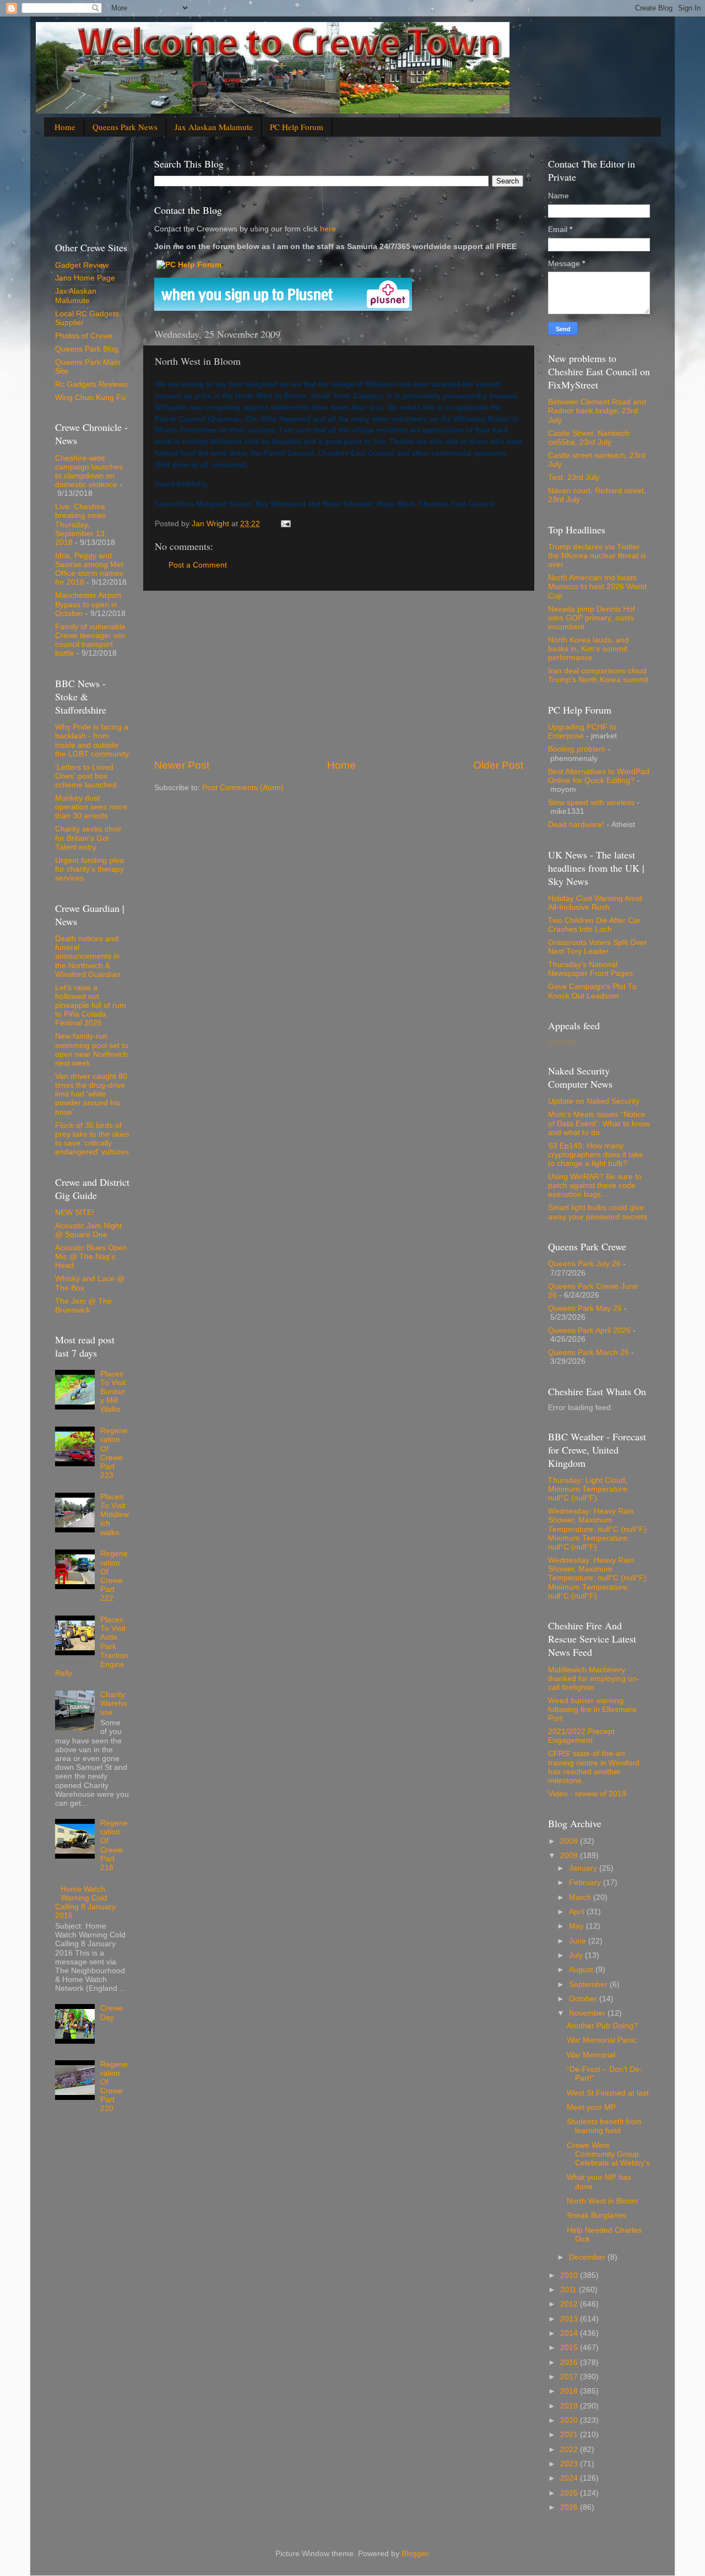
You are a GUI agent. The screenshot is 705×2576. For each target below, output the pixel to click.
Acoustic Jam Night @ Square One (88, 1230)
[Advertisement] (339, 674)
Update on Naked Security (594, 1101)
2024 (570, 2478)
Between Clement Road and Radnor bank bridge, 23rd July (597, 411)
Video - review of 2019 (587, 1794)
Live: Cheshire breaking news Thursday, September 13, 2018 (81, 525)
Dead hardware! (576, 825)
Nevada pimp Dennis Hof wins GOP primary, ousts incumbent (592, 618)
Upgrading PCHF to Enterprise (582, 731)
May (577, 1926)
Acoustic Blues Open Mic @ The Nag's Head (91, 1257)
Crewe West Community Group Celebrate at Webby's (608, 2154)
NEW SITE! (75, 1213)
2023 (570, 2464)
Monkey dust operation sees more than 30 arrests (91, 807)
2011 (570, 2290)
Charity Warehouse (114, 1703)
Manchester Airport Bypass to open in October (88, 604)
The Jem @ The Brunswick (83, 1306)
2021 (570, 2435)
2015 (570, 2348)
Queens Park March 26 (589, 1352)
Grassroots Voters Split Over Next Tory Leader (598, 947)
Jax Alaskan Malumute (76, 296)
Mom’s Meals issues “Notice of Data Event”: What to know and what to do (599, 1123)
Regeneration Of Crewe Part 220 (114, 2087)
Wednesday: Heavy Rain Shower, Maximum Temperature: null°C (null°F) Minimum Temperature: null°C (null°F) (597, 1529)
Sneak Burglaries (596, 2215)
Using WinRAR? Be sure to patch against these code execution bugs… (595, 1186)
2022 (570, 2450)
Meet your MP (591, 2107)
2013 (570, 2319)
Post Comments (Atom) (243, 788)
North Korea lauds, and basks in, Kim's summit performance (589, 649)
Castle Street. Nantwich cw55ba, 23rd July (589, 438)
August (582, 1970)
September (589, 1984)
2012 (570, 2304)
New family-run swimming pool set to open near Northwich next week (92, 1050)
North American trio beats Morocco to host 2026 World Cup (597, 587)
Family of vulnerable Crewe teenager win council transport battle (90, 640)
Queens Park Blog (87, 349)
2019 (570, 2406)
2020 (570, 2420)
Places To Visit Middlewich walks (115, 1515)
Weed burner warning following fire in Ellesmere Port (592, 1710)
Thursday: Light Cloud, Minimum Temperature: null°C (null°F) (589, 1489)
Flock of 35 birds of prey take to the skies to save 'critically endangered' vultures (92, 1139)
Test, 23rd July (574, 477)
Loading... (565, 1042)
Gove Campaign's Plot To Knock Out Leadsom (592, 991)
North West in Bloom (603, 2201)
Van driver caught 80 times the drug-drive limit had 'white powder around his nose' (91, 1094)
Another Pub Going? (602, 2026)
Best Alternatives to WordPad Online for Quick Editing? (599, 776)
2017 (570, 2377)
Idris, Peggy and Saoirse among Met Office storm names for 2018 (89, 569)
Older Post (498, 765)
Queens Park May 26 (585, 1308)
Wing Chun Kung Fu (90, 398)
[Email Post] (285, 524)
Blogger (415, 2554)
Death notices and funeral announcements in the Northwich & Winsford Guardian (88, 957)
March (581, 1897)
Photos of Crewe (84, 336)
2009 (570, 1856)
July (577, 1955)
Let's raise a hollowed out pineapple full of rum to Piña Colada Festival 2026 (91, 1006)
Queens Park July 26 (584, 1264)
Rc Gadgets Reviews (91, 384)
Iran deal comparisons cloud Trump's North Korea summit (598, 675)
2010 (570, 2275)
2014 (570, 2333)
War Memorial (591, 2055)
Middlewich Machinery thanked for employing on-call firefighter (594, 1679)
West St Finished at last (608, 2093)
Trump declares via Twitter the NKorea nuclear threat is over (597, 556)
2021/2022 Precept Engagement (581, 1736)
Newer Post (182, 765)
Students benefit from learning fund (604, 2126)
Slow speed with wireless (591, 803)
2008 (570, 1841)
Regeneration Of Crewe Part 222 (114, 1576)
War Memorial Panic (602, 2040)
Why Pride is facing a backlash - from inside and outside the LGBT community (92, 741)
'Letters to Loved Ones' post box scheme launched (86, 776)
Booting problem (577, 749)
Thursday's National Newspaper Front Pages (590, 969)
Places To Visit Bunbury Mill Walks (113, 1392)
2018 (570, 2391)
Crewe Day (112, 2013)
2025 (570, 2493)
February (586, 1883)
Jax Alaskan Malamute (214, 127)
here (327, 229)
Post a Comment (198, 565)
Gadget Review (82, 265)
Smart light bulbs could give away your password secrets (598, 1212)
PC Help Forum (297, 127)
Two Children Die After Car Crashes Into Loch (594, 925)
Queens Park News (125, 127)
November (588, 2013)
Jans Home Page (85, 278)
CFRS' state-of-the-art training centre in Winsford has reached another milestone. (594, 1767)
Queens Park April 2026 (589, 1330)
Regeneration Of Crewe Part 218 (114, 1845)
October (584, 1999)
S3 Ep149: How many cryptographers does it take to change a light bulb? (596, 1155)
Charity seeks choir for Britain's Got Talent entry (88, 838)
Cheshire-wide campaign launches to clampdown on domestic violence (89, 472)
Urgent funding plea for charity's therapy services (90, 869)
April (578, 1912)
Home (65, 127)
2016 (570, 2362)
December (588, 2257)
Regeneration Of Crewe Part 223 (114, 1453)
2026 (570, 2507)
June (579, 1941)
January (584, 1868)
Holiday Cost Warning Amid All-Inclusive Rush (595, 903)
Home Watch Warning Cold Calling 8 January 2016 (85, 1903)
